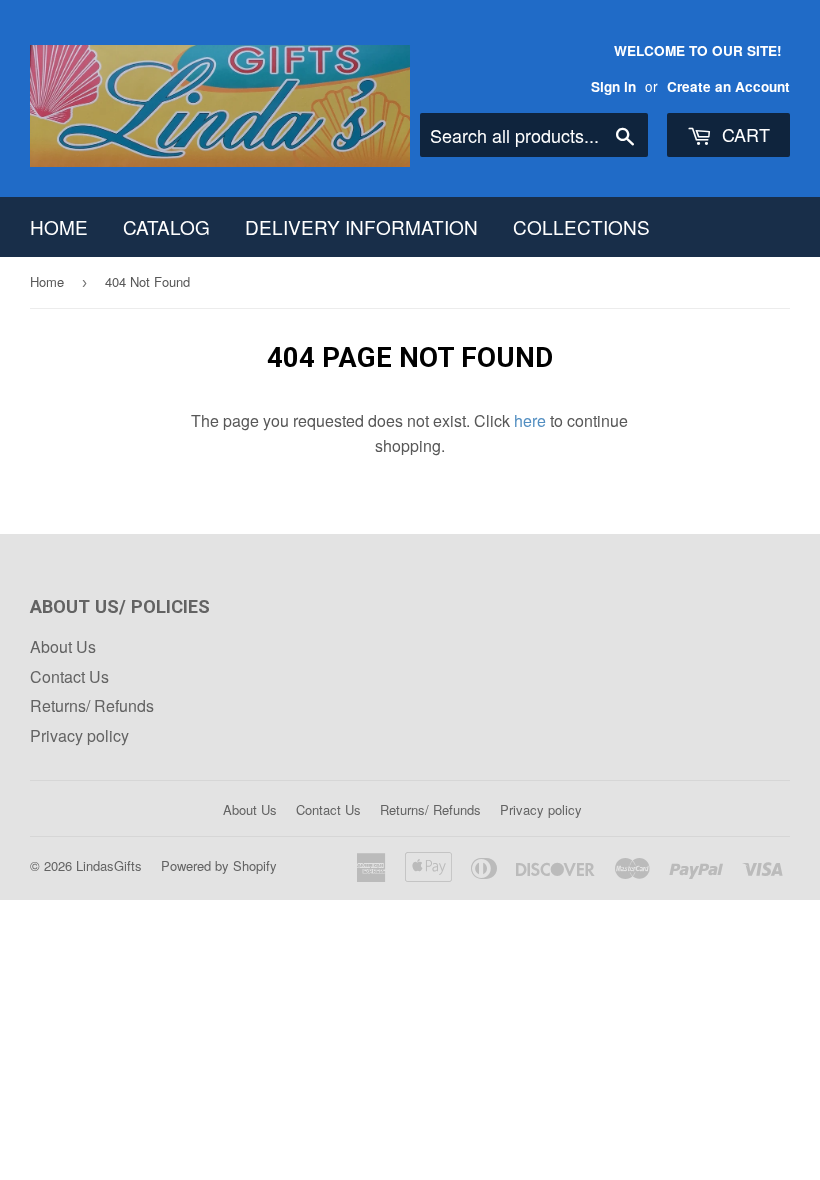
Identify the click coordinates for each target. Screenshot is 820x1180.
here (530, 420)
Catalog (166, 226)
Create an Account (728, 86)
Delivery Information (361, 226)
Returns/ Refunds (92, 705)
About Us (63, 646)
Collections (581, 226)
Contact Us (69, 676)
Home (59, 226)
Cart (743, 134)
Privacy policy (79, 735)
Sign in (613, 86)
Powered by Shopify (219, 865)
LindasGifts (109, 865)
